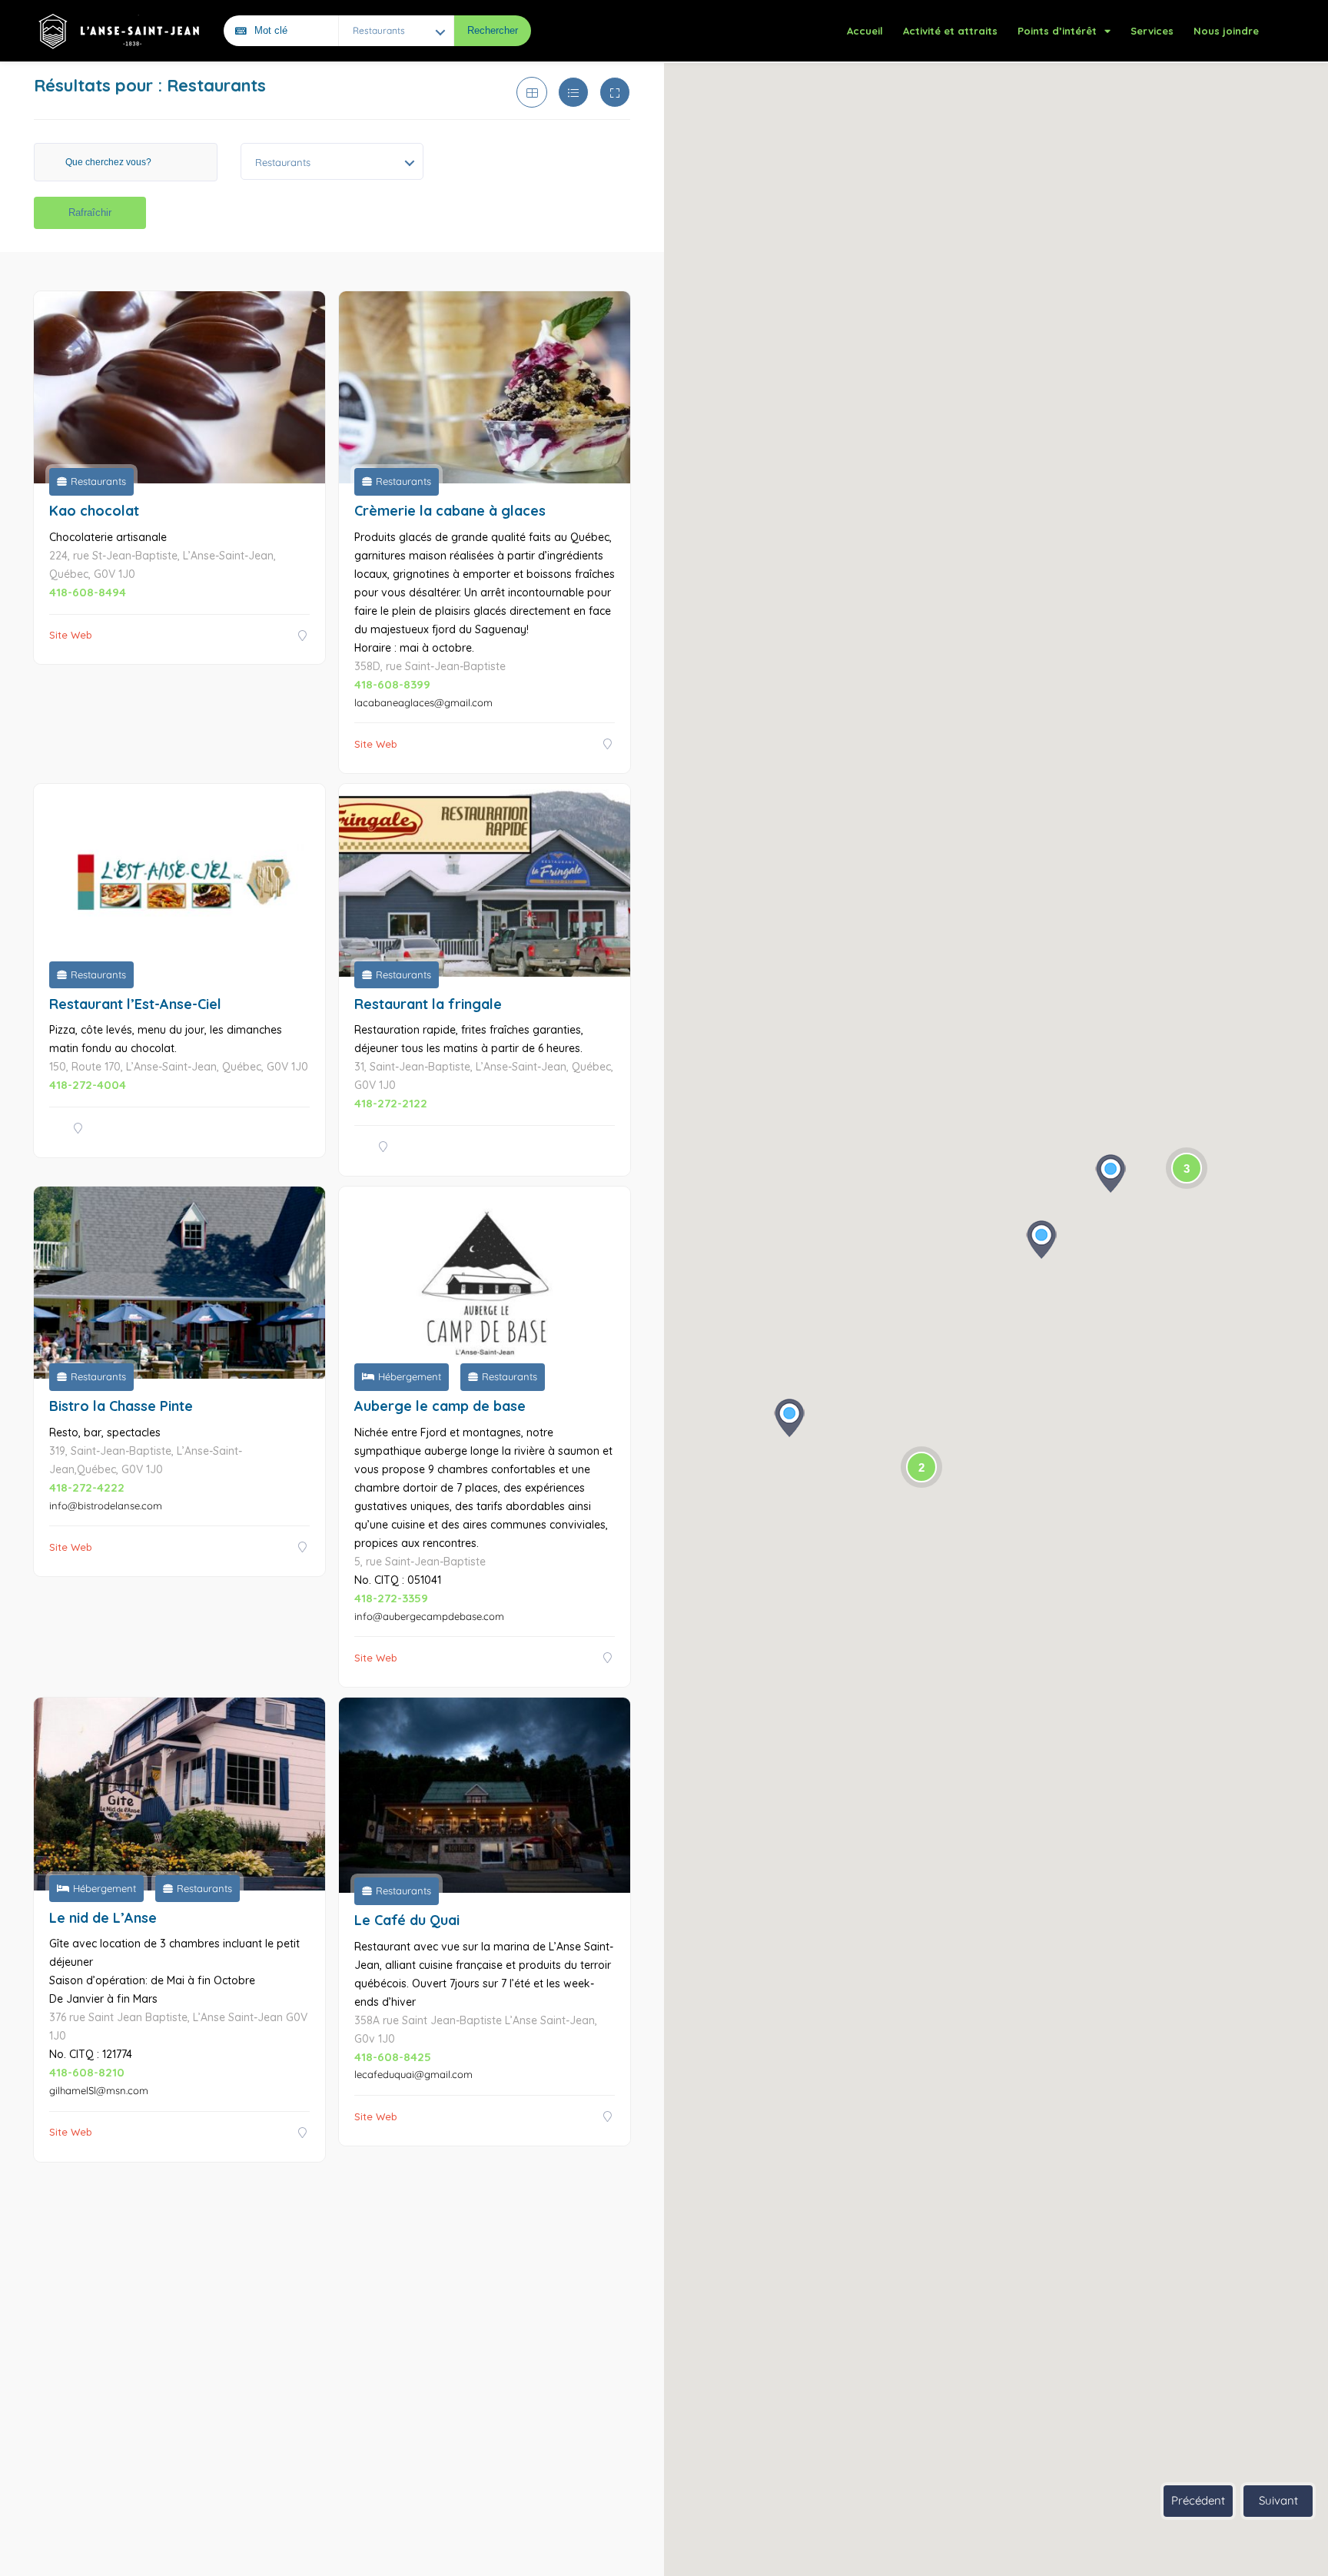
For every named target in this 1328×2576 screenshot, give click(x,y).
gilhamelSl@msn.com (99, 2090)
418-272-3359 (391, 1598)
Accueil (865, 31)
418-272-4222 (87, 1487)
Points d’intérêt (1057, 31)
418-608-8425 (393, 2057)
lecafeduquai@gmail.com (413, 2074)
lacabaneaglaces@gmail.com (423, 702)
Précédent (1198, 2500)
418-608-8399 (392, 684)
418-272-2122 (391, 1103)
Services (1152, 31)
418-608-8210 (87, 2072)
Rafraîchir (90, 212)
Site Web (71, 635)
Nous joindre (1226, 31)
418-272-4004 (88, 1085)
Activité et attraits (950, 31)
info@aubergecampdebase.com (429, 1616)
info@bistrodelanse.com (106, 1505)
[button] (1041, 1240)
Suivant (1278, 2500)
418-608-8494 (88, 592)
